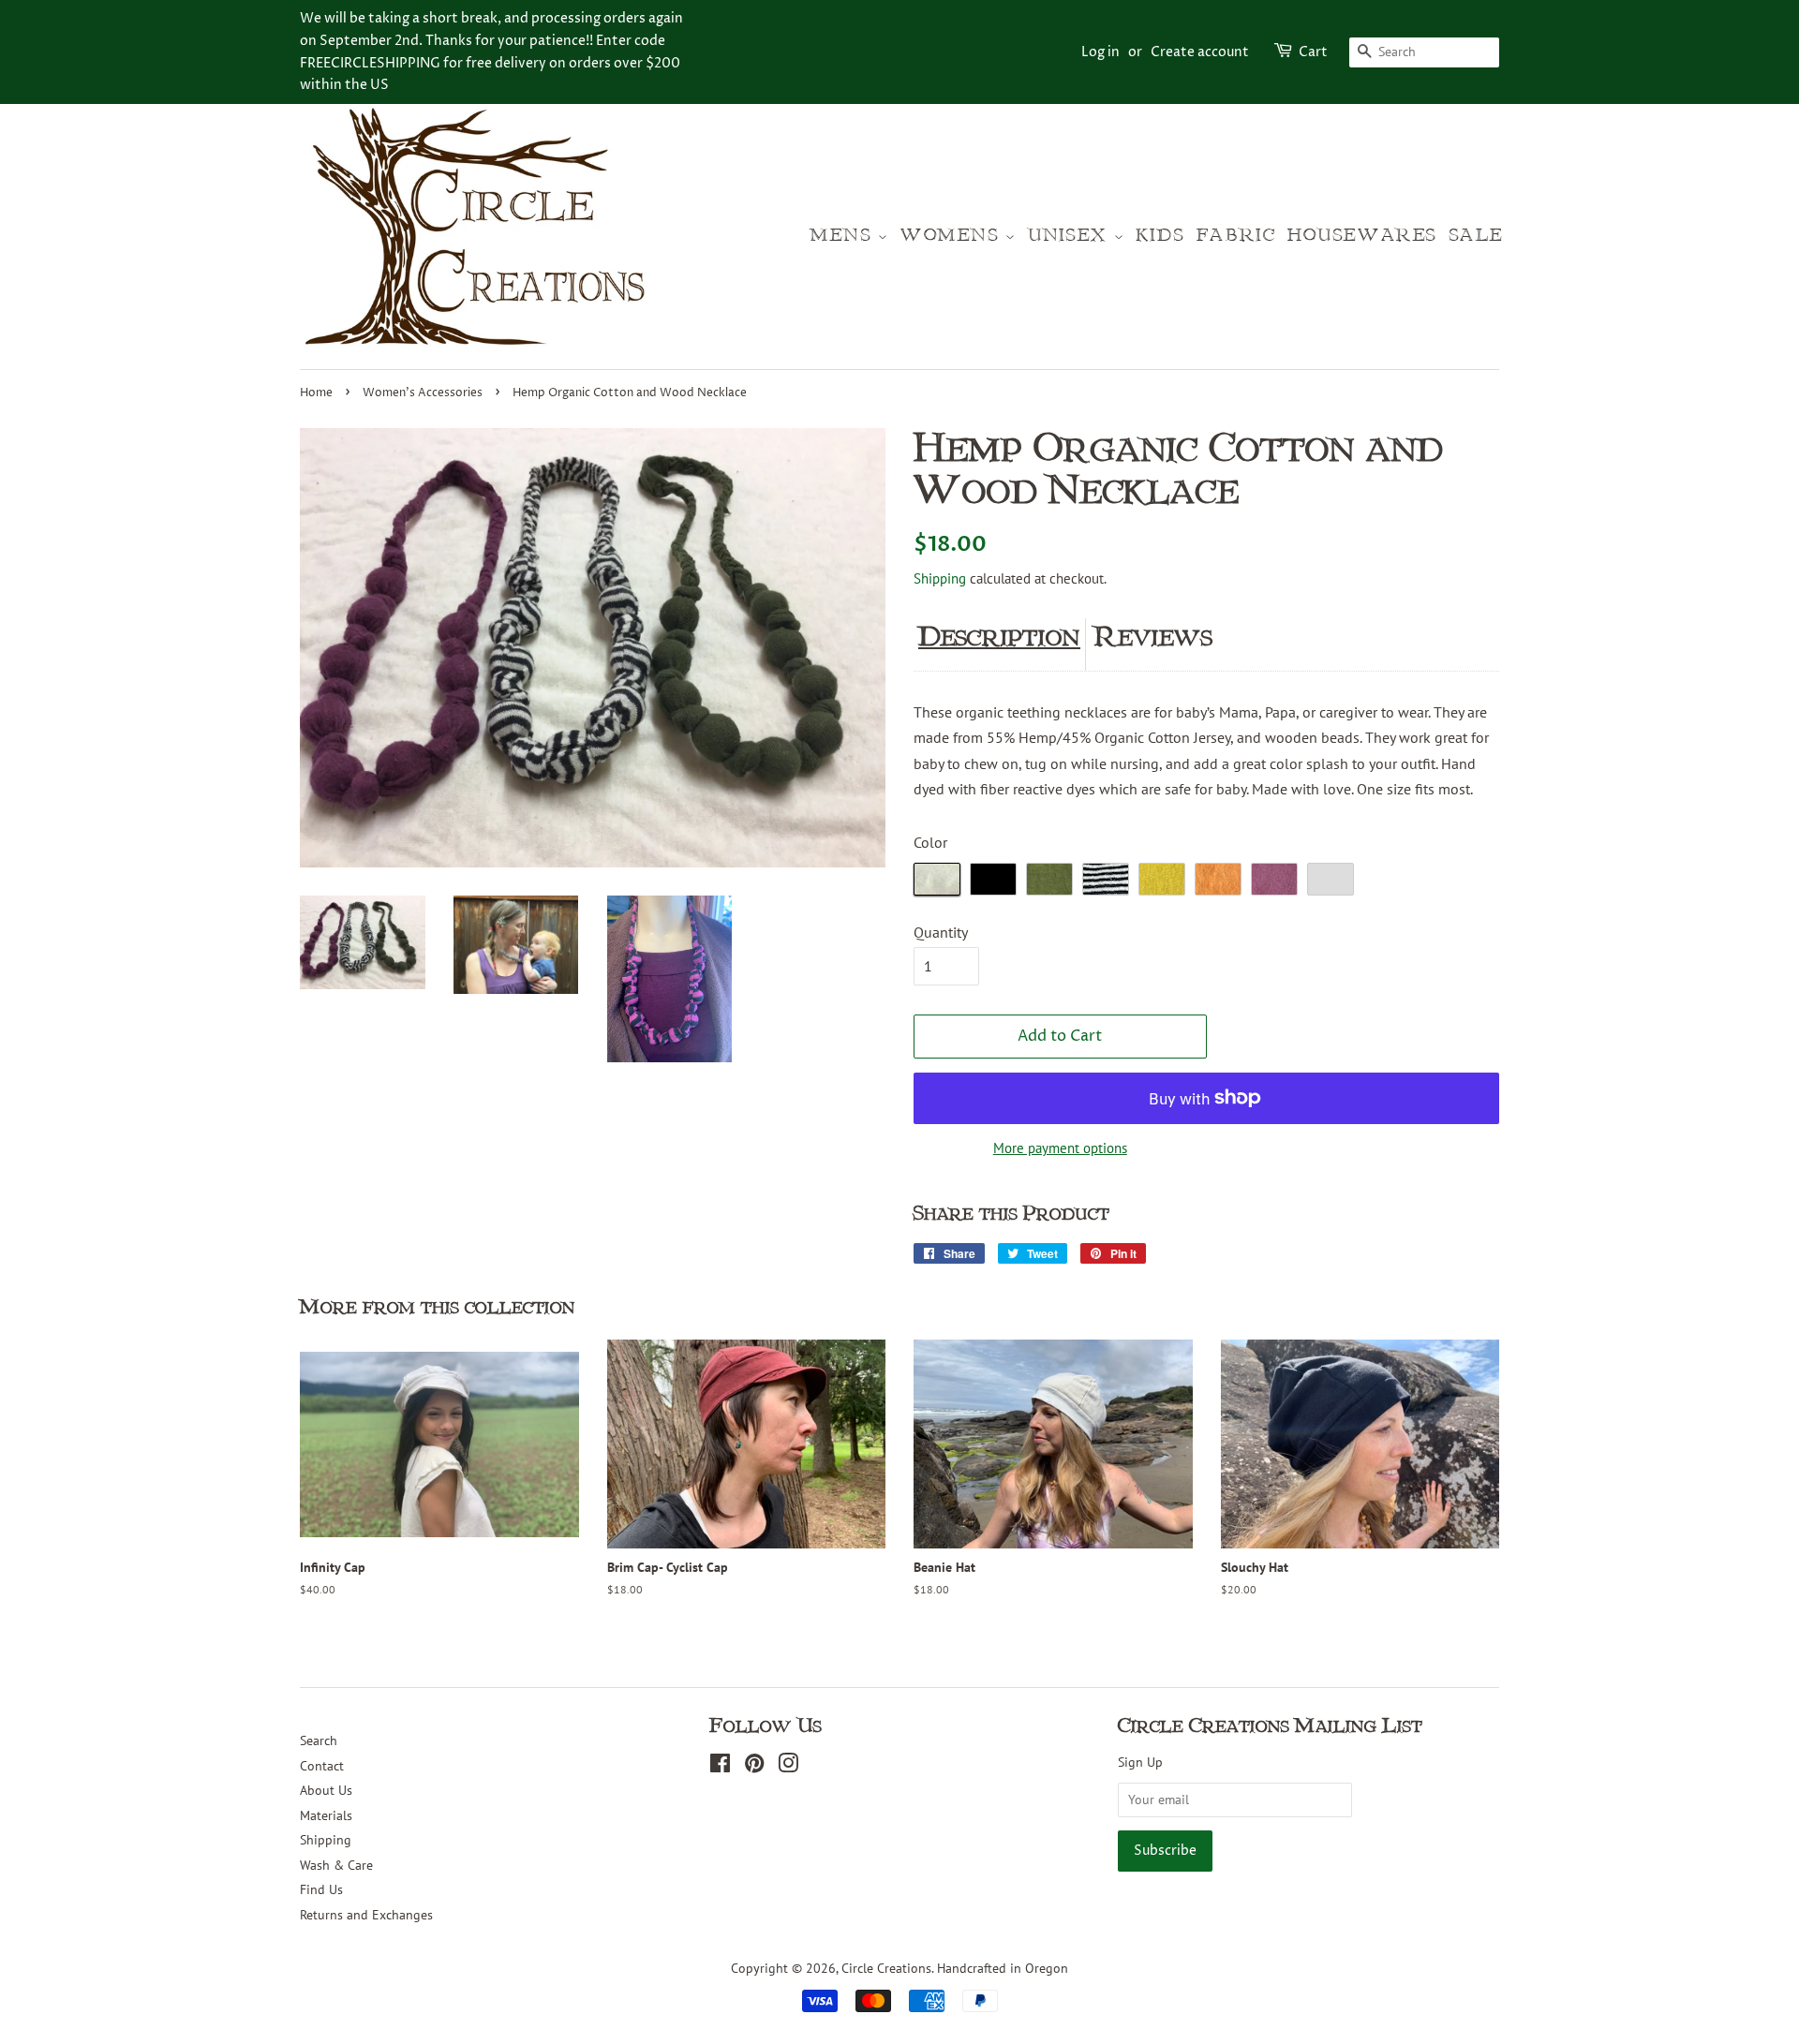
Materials (326, 1815)
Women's (953, 236)
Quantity (941, 932)
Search (319, 1740)
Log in (1100, 52)
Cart (1313, 52)
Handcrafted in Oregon (1003, 1968)
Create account (1200, 52)
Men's (844, 236)
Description (999, 637)
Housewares (1362, 236)
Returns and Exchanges (366, 1915)
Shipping (940, 578)
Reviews (1153, 637)
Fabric (1236, 236)
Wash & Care (336, 1865)
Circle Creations (886, 1968)
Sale (1477, 236)
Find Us (321, 1889)
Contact (322, 1766)
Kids (1160, 236)
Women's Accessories (423, 393)
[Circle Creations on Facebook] (720, 1767)
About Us (326, 1790)
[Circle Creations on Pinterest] (754, 1767)
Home (316, 393)
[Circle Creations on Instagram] (788, 1767)
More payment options (1060, 1148)
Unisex (1070, 236)
